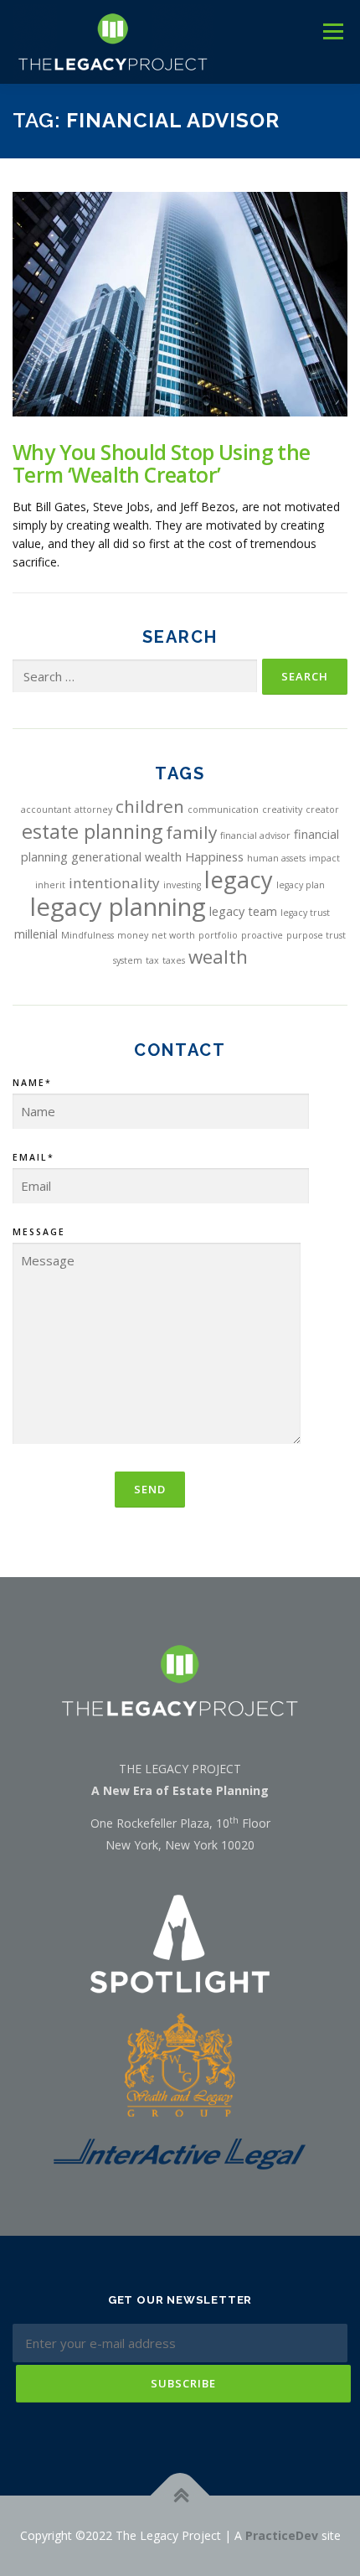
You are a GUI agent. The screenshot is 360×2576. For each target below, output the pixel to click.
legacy (239, 879)
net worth (173, 935)
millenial (36, 934)
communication (223, 810)
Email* (33, 1157)
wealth (218, 957)
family (191, 832)
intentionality (114, 883)
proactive (262, 935)
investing (182, 885)
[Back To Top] (180, 2495)
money (133, 935)
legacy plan (301, 885)
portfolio (218, 935)
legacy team (243, 911)
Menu (333, 31)
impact (324, 858)
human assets (276, 858)
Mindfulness (87, 935)
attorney (93, 810)
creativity (282, 810)
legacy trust (305, 913)
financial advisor (255, 835)
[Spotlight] (180, 1943)
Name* (32, 1083)
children (150, 806)
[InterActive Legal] (180, 2152)
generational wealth (126, 857)
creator (322, 810)
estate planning (92, 831)
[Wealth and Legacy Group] (180, 2064)
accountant (46, 810)
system (128, 960)
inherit (50, 885)
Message (39, 1232)
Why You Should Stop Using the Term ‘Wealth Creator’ (162, 463)
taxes (174, 960)
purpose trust (316, 935)
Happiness (214, 857)
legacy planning (118, 907)
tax (152, 960)
